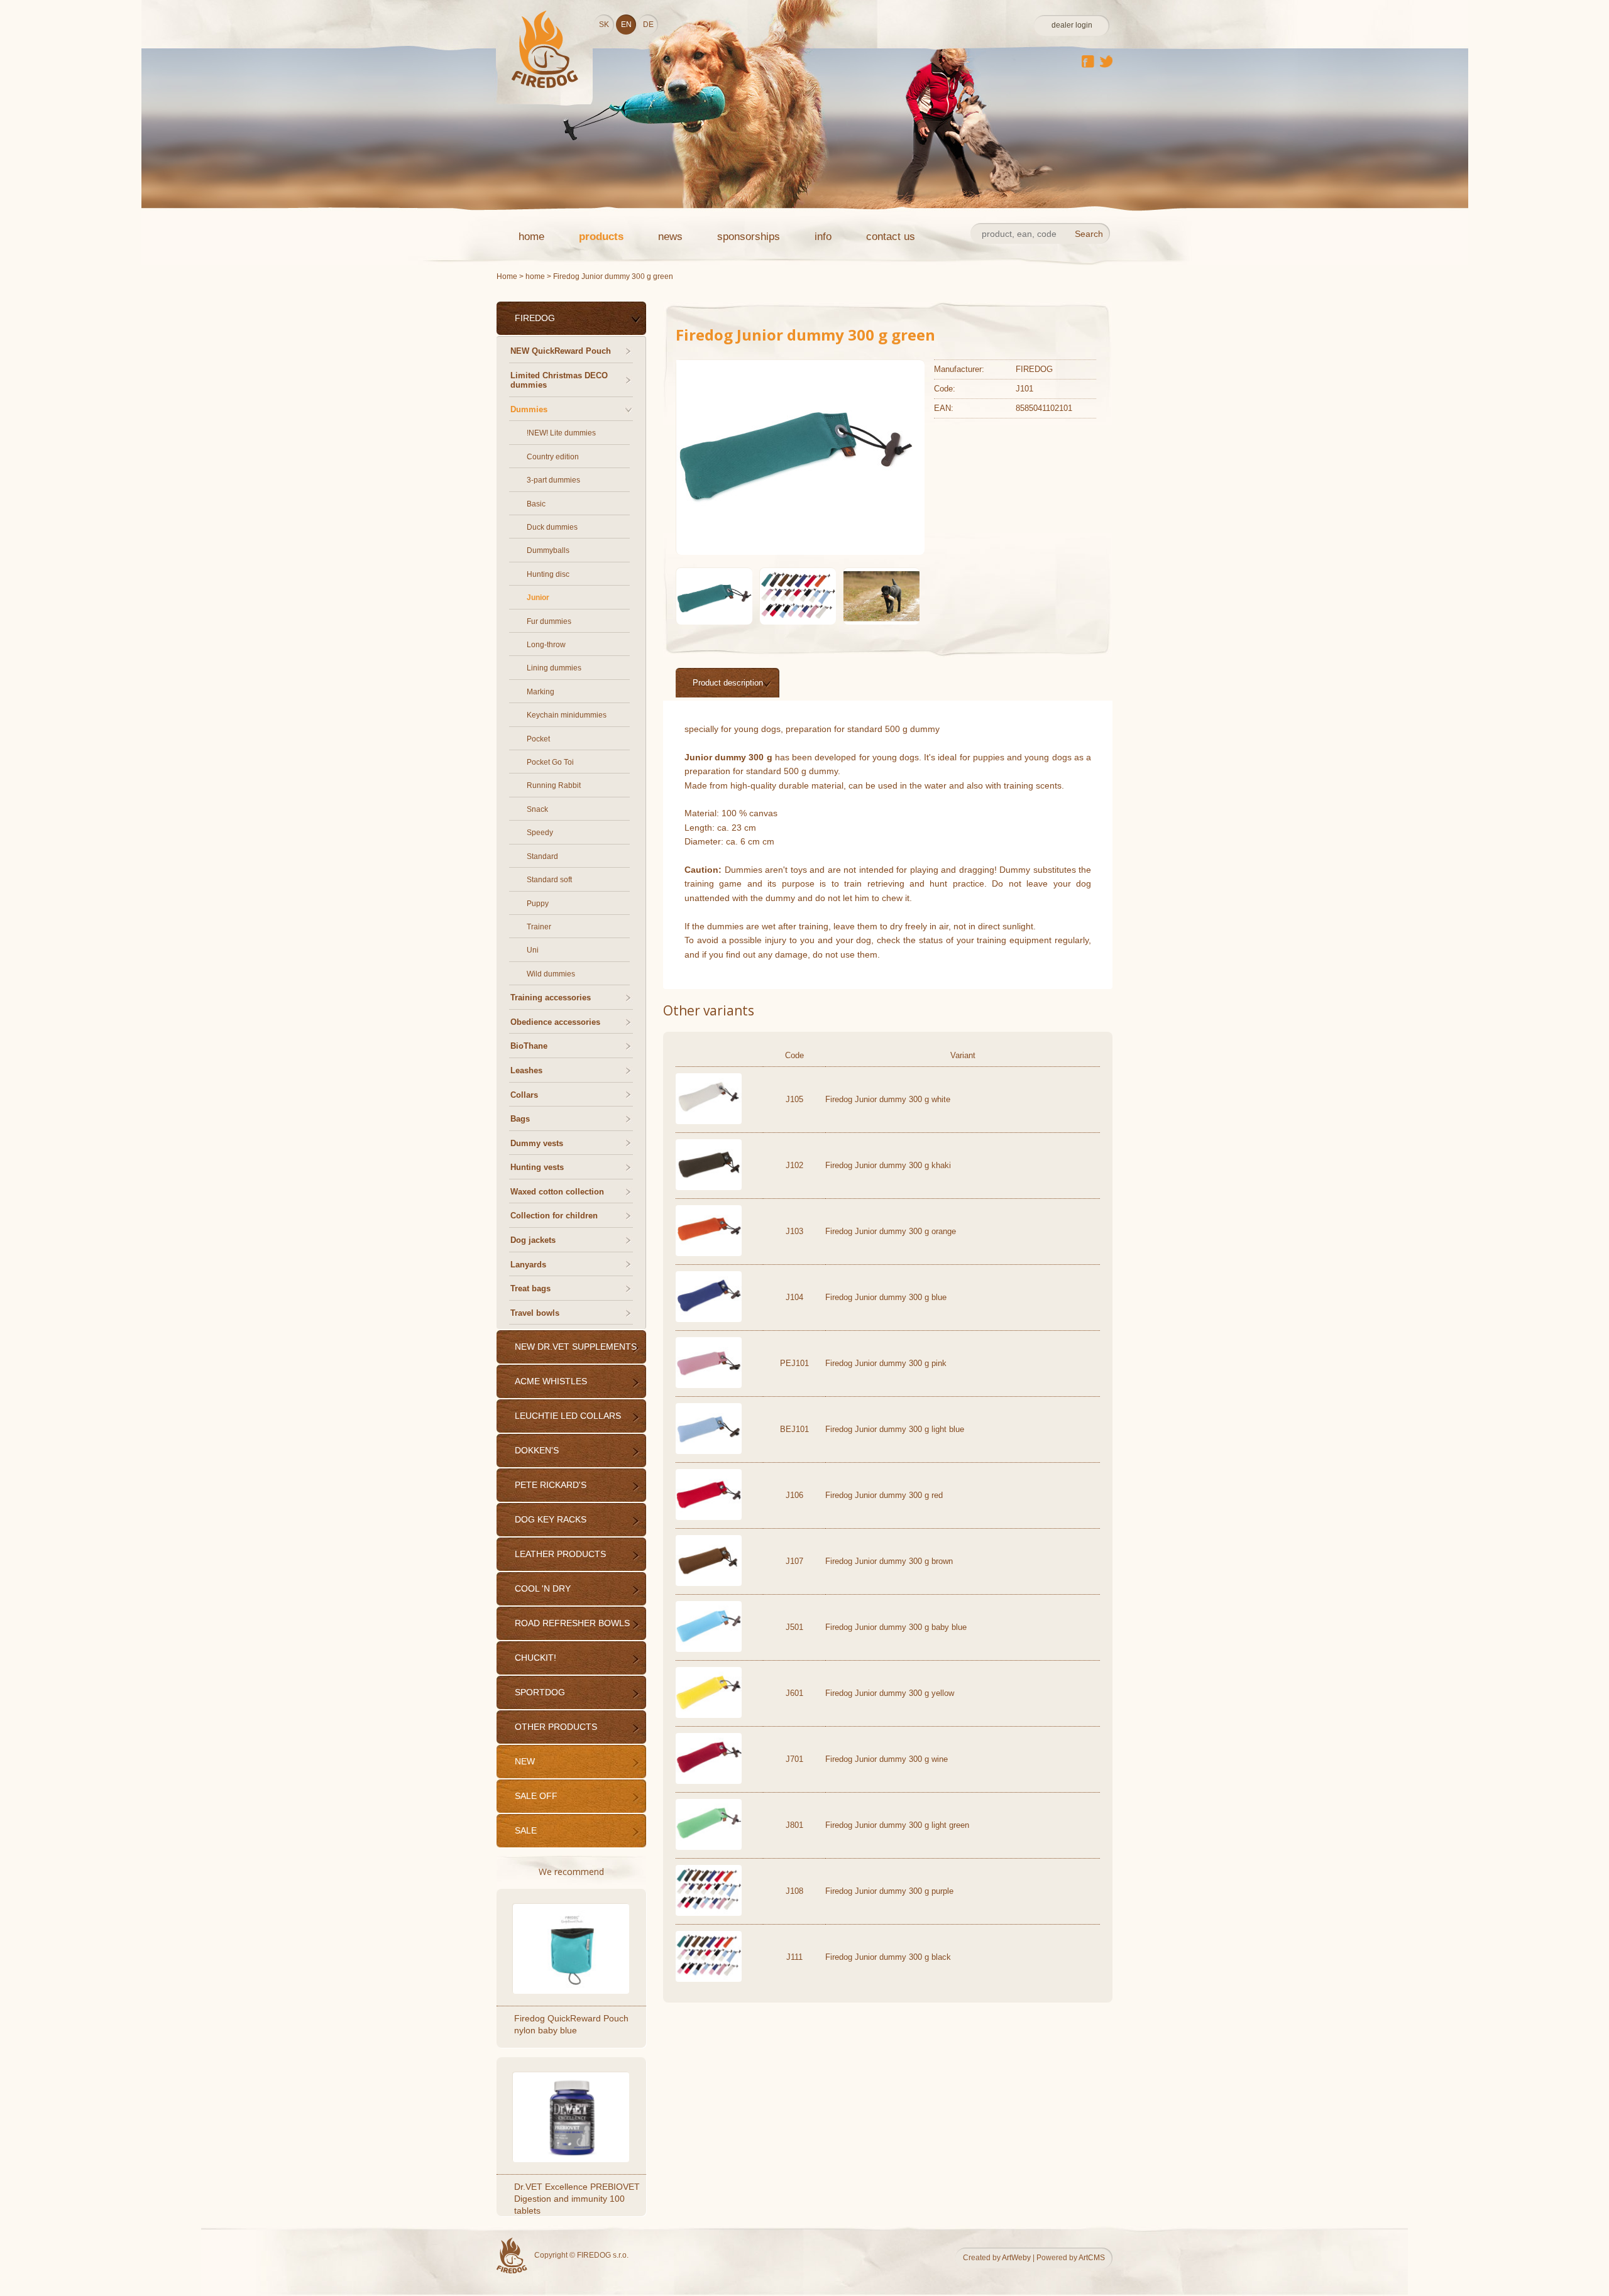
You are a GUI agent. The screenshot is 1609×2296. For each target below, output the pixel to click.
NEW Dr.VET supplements (576, 1347)
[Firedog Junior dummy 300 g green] (796, 536)
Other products (556, 1727)
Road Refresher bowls (572, 1623)
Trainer (539, 927)
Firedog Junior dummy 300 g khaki (888, 1165)
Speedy (540, 833)
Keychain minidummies (567, 715)
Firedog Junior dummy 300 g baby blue (896, 1627)
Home (507, 276)
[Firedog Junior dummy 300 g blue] (709, 1319)
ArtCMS (1092, 2258)
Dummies (529, 409)
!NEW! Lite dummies (561, 433)
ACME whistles (551, 1381)
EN (626, 25)
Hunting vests (537, 1167)
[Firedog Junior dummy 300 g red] (709, 1517)
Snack (537, 809)
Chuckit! (535, 1658)
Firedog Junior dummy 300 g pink (886, 1363)
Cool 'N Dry (543, 1588)
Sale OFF (536, 1796)
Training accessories (551, 998)
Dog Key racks (551, 1519)
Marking (541, 692)
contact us (891, 237)
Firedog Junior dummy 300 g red (884, 1495)
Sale (526, 1830)
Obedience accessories (555, 1022)
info (823, 237)
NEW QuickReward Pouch (561, 351)
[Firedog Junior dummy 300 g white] (709, 1121)
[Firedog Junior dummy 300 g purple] (709, 1913)
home (531, 237)
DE (648, 25)
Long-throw (546, 645)
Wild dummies (551, 974)
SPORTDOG (540, 1692)
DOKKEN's (537, 1450)
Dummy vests (537, 1143)
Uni (533, 950)
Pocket (538, 739)
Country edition (553, 457)
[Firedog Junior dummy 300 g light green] (709, 1847)
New (525, 1761)
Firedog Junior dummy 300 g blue (886, 1297)
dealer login (1072, 25)
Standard (542, 856)
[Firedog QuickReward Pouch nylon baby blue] (573, 1948)
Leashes (526, 1070)
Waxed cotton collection (557, 1192)
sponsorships (749, 237)
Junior (538, 598)
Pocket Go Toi (550, 762)
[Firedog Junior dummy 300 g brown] (709, 1583)
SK (604, 25)
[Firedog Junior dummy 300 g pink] (709, 1385)
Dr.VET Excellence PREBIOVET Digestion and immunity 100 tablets (577, 2199)
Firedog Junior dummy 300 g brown (889, 1561)
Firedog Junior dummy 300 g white (888, 1099)
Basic (536, 504)
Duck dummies (552, 527)
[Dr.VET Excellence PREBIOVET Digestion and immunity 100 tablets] (573, 2117)
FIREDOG (535, 318)
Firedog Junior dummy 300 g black (888, 1957)
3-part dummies (553, 480)
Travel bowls (535, 1313)
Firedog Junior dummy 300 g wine (887, 1759)
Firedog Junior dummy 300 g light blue (895, 1429)
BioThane (529, 1046)
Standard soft (549, 880)
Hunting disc (548, 574)
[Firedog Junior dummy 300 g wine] (709, 1781)
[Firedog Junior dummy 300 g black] (709, 1979)
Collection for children (554, 1216)
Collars (524, 1095)
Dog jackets (533, 1240)
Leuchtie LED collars (568, 1416)
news (670, 237)
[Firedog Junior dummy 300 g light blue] (709, 1451)
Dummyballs (548, 550)
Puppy (538, 904)
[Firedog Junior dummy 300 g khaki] (709, 1187)
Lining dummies (554, 668)
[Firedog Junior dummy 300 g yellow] (709, 1715)
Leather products (560, 1554)
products (601, 237)
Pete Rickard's (551, 1485)
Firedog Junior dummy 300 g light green (897, 1825)
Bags (520, 1119)
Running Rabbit (554, 785)
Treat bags (530, 1288)
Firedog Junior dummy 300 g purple (889, 1891)
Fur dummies (549, 621)
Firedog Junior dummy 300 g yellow (890, 1693)
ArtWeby (1016, 2258)
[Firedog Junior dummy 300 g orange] (709, 1253)
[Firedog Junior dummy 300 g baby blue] (709, 1649)
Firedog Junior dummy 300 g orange (891, 1231)
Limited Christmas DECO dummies (559, 380)
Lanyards (528, 1265)
